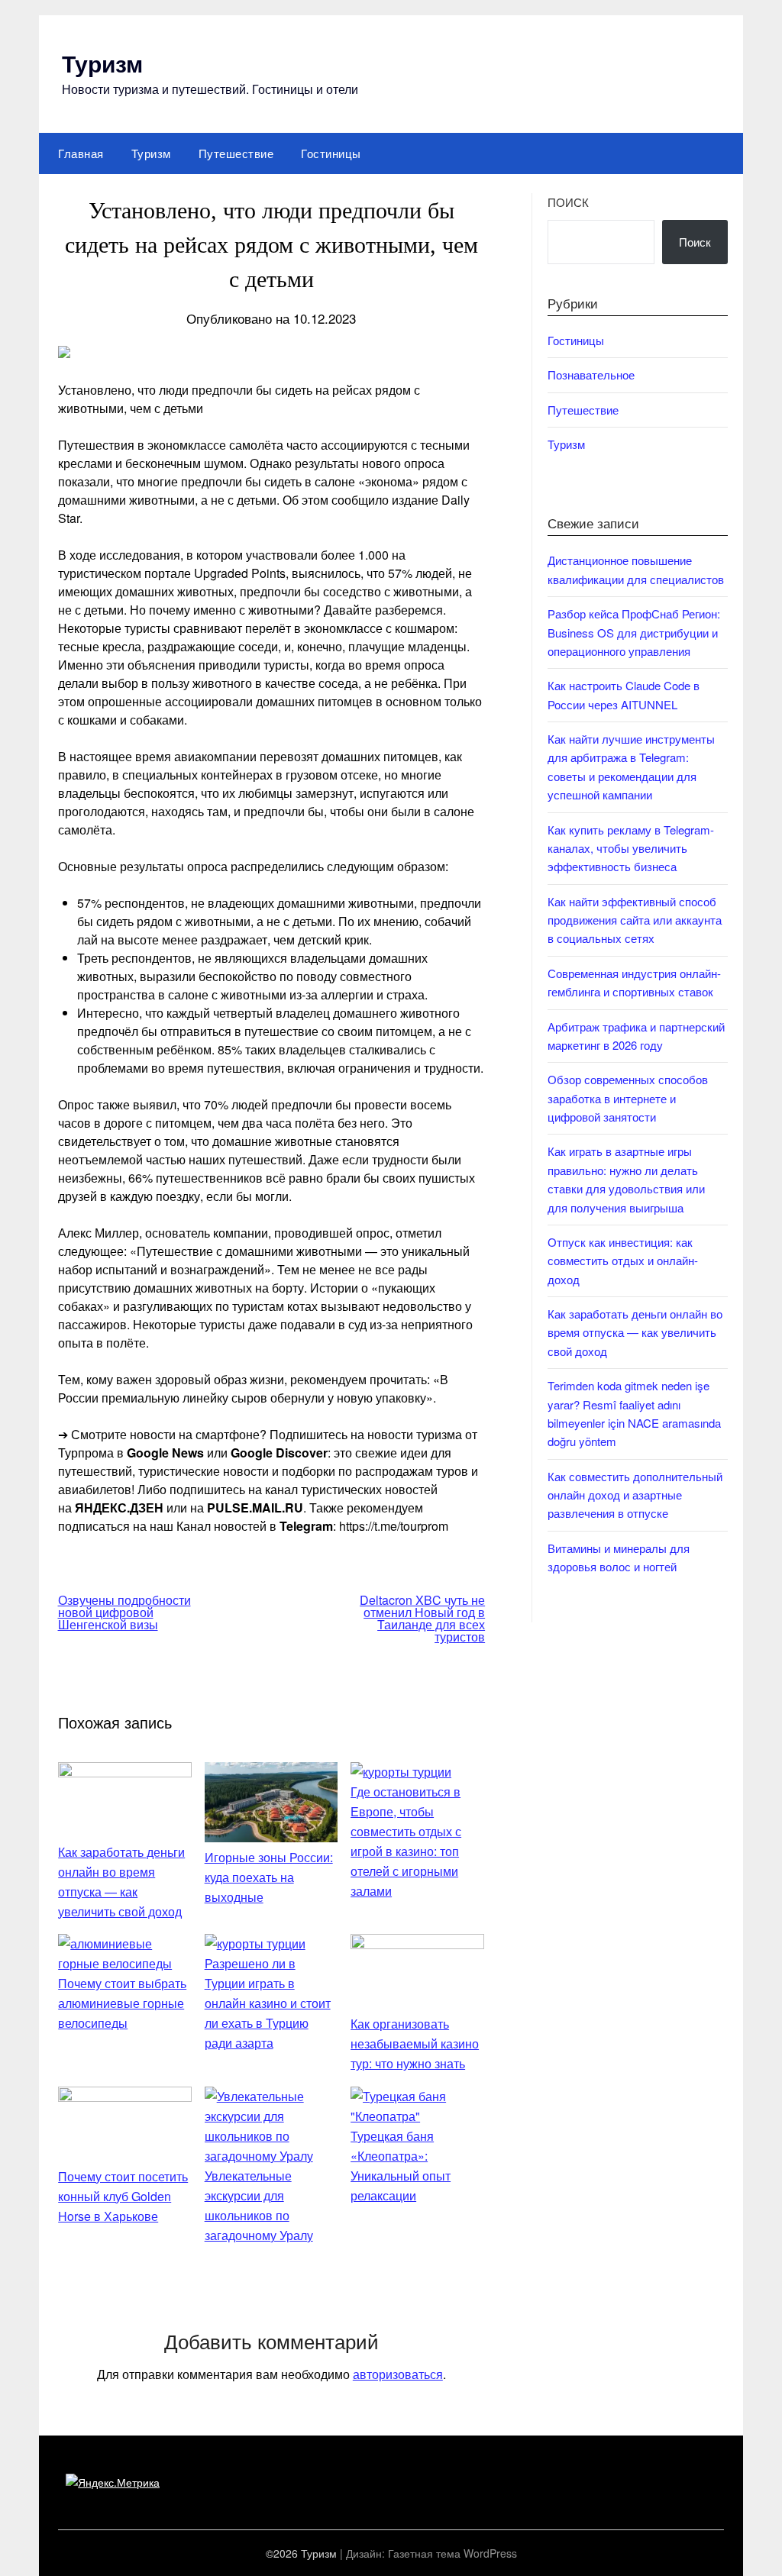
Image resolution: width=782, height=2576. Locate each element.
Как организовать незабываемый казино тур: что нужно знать (415, 2043)
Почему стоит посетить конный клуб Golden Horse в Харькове (123, 2196)
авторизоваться (398, 2374)
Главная (81, 153)
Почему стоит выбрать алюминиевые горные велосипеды (122, 2003)
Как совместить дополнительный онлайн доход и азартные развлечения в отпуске (635, 1495)
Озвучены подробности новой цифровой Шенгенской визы (124, 1612)
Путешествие (236, 153)
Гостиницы (331, 153)
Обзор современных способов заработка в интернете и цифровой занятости (628, 1098)
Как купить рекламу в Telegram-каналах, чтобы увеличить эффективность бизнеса (631, 848)
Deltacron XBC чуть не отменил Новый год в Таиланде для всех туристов (422, 1618)
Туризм (102, 63)
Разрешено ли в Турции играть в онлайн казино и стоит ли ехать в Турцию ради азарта (268, 2003)
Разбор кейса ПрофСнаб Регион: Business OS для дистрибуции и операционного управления (634, 632)
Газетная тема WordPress (452, 2553)
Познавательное (591, 374)
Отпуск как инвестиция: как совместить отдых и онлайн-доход (623, 1261)
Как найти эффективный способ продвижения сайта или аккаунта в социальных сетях (635, 920)
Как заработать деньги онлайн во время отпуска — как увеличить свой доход (635, 1332)
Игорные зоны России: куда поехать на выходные (269, 1877)
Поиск (568, 202)
